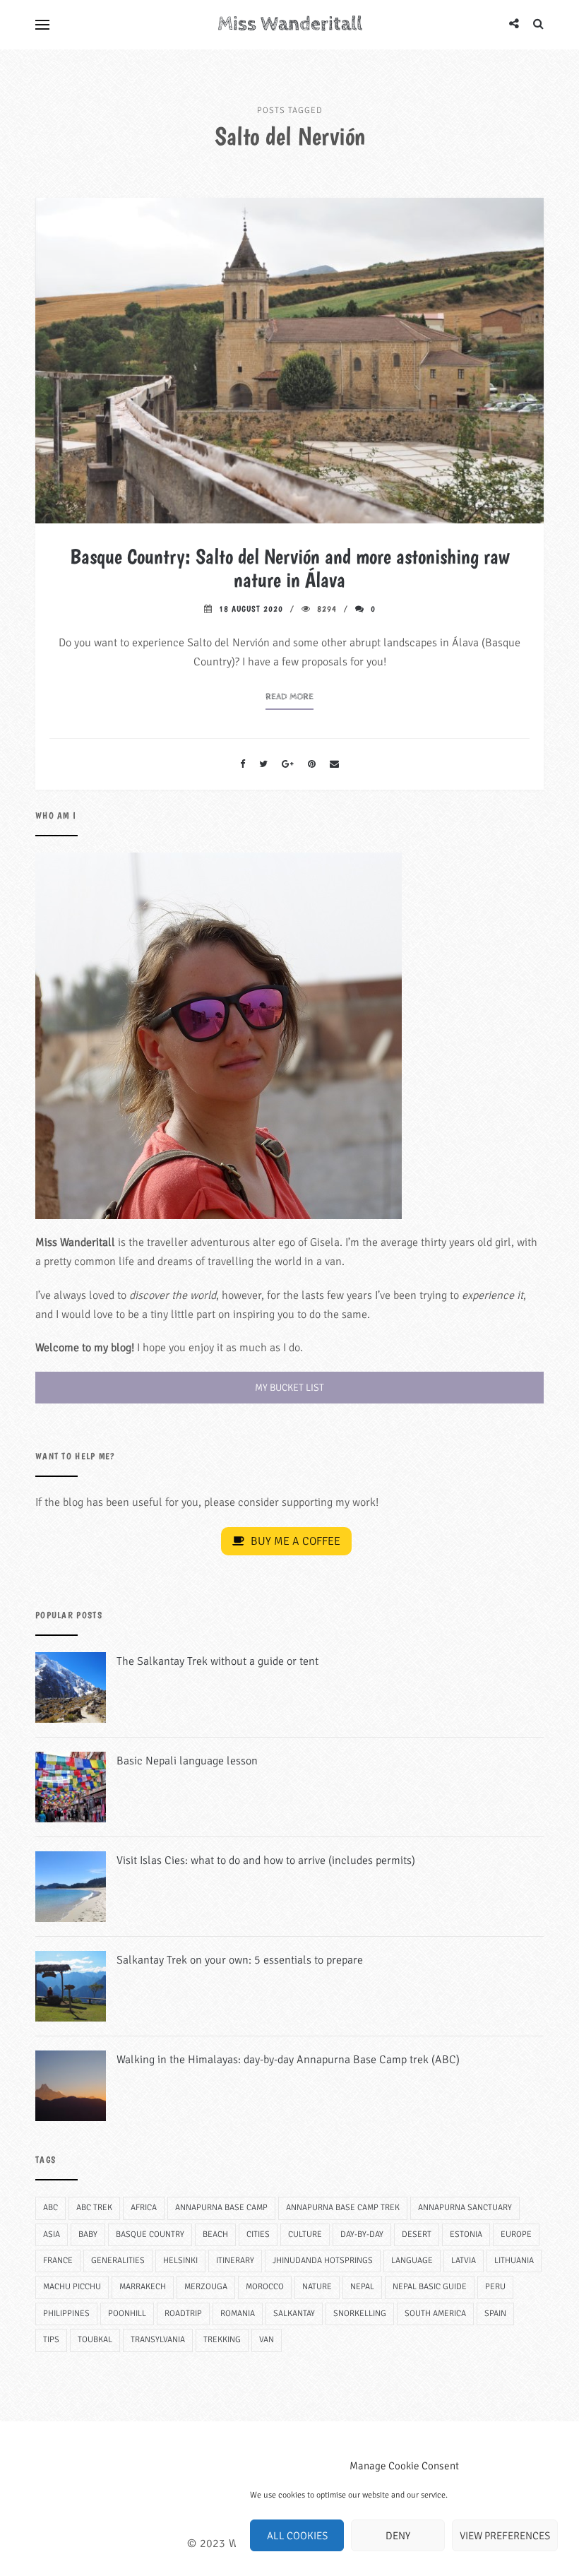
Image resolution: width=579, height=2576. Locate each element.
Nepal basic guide (430, 2287)
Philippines (66, 2314)
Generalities (118, 2261)
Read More (289, 697)
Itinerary (235, 2261)
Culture (305, 2234)
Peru (495, 2287)
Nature (317, 2287)
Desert (417, 2234)
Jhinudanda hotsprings (323, 2261)
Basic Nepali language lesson (187, 1761)
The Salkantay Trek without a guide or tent (217, 1661)
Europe (516, 2234)
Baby (88, 2234)
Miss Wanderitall (290, 24)
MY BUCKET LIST (289, 1388)
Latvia (464, 2261)
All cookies (297, 2536)
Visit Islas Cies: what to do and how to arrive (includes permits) (266, 1860)
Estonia (466, 2234)
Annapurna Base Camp (221, 2208)
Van (267, 2340)
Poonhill (127, 2314)
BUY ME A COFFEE (294, 1541)
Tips (51, 2340)
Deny (398, 2536)
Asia (52, 2234)
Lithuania (514, 2261)
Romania (238, 2314)
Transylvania (158, 2340)
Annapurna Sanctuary (465, 2208)
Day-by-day (362, 2234)
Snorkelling (360, 2314)
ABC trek (94, 2208)
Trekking (222, 2340)
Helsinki (180, 2261)
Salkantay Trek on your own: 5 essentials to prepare (240, 1960)
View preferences (505, 2536)
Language (412, 2261)
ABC (50, 2208)
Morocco (265, 2287)
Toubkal (95, 2340)
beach (215, 2234)
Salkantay (294, 2314)
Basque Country (150, 2234)
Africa (144, 2208)
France (58, 2261)
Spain (495, 2314)
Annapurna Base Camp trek (343, 2208)
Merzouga (206, 2287)
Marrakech (143, 2287)
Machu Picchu (72, 2287)
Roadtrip (183, 2314)
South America (435, 2314)
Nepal (362, 2287)
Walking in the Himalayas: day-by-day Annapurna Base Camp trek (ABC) (288, 2060)
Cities (258, 2234)
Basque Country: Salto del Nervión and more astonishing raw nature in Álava (289, 568)
